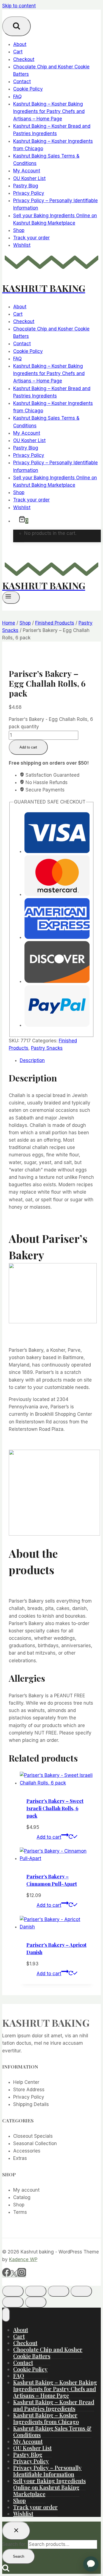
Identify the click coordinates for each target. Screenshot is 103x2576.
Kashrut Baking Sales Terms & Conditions (52, 2431)
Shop (19, 230)
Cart (18, 52)
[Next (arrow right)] (36, 2302)
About (20, 44)
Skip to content (19, 6)
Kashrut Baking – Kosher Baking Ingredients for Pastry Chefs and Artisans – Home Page (49, 111)
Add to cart (28, 747)
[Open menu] (11, 597)
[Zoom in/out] (13, 2291)
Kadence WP (23, 2259)
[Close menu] (6, 2315)
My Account (27, 171)
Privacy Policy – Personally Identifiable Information (47, 2471)
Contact (22, 82)
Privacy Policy (29, 193)
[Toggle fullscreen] (36, 2291)
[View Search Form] (16, 26)
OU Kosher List (29, 178)
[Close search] (16, 2531)
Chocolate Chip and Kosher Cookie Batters (48, 2353)
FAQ (17, 97)
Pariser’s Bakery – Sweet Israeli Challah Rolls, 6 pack (55, 1808)
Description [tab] (32, 1060)
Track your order (31, 238)
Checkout (24, 59)
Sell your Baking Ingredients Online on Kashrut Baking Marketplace (49, 2487)
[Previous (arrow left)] (13, 2302)
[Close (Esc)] (81, 2291)
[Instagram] (22, 2275)
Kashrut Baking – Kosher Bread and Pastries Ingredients (54, 2405)
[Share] (59, 2291)
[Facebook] (7, 2275)
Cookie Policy (28, 89)
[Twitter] (14, 2275)
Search (19, 2556)
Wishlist (22, 245)
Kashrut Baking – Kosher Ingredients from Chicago (46, 2418)
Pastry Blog (26, 186)
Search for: (14, 2544)
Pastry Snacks (47, 1048)
